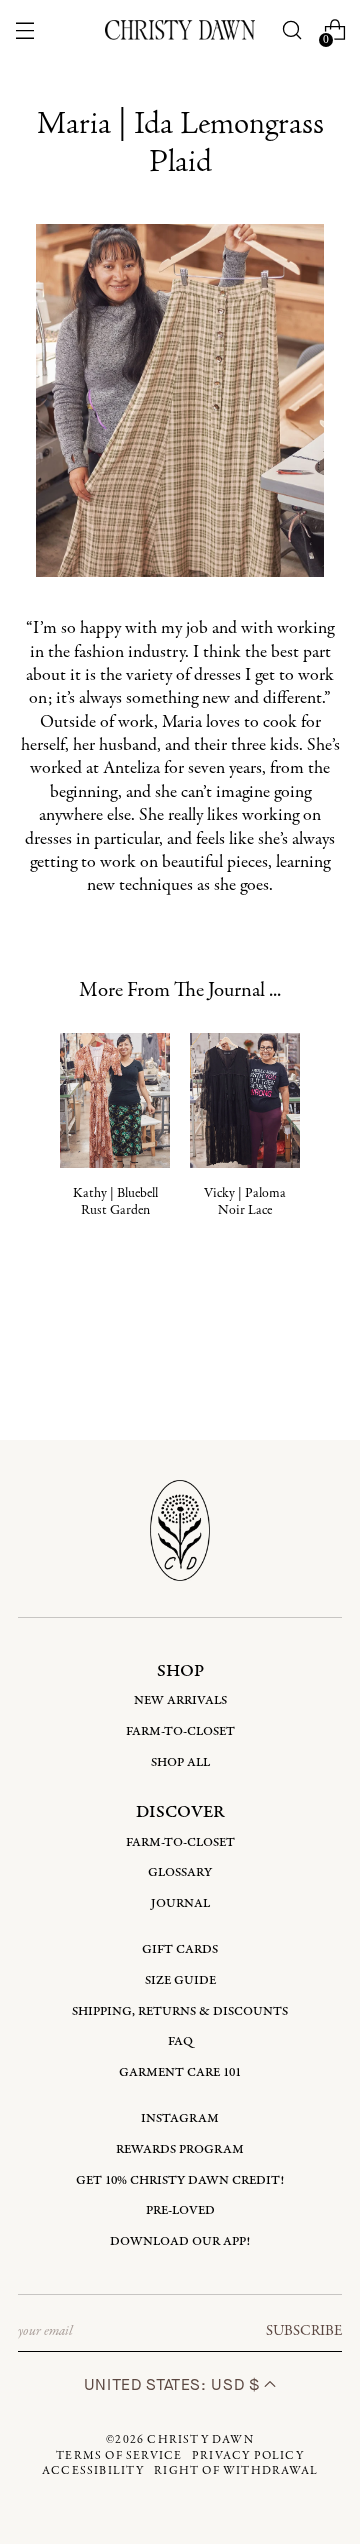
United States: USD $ (174, 2384)
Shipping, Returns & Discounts (180, 2011)
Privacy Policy (248, 2456)
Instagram (180, 2118)
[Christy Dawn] (180, 29)
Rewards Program (180, 2149)
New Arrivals (180, 1700)
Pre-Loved (180, 2210)
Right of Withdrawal (236, 2471)
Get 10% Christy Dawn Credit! (180, 2180)
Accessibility (93, 2471)
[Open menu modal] (24, 30)
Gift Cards (180, 1949)
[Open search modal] (292, 30)
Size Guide (180, 1980)
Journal (180, 1903)
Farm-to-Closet (180, 1731)
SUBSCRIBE (304, 2331)
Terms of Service (119, 2456)
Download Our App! (180, 2241)
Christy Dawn (200, 2440)
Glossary (180, 1872)
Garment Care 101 (180, 2072)
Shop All (180, 1762)
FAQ (180, 2041)
